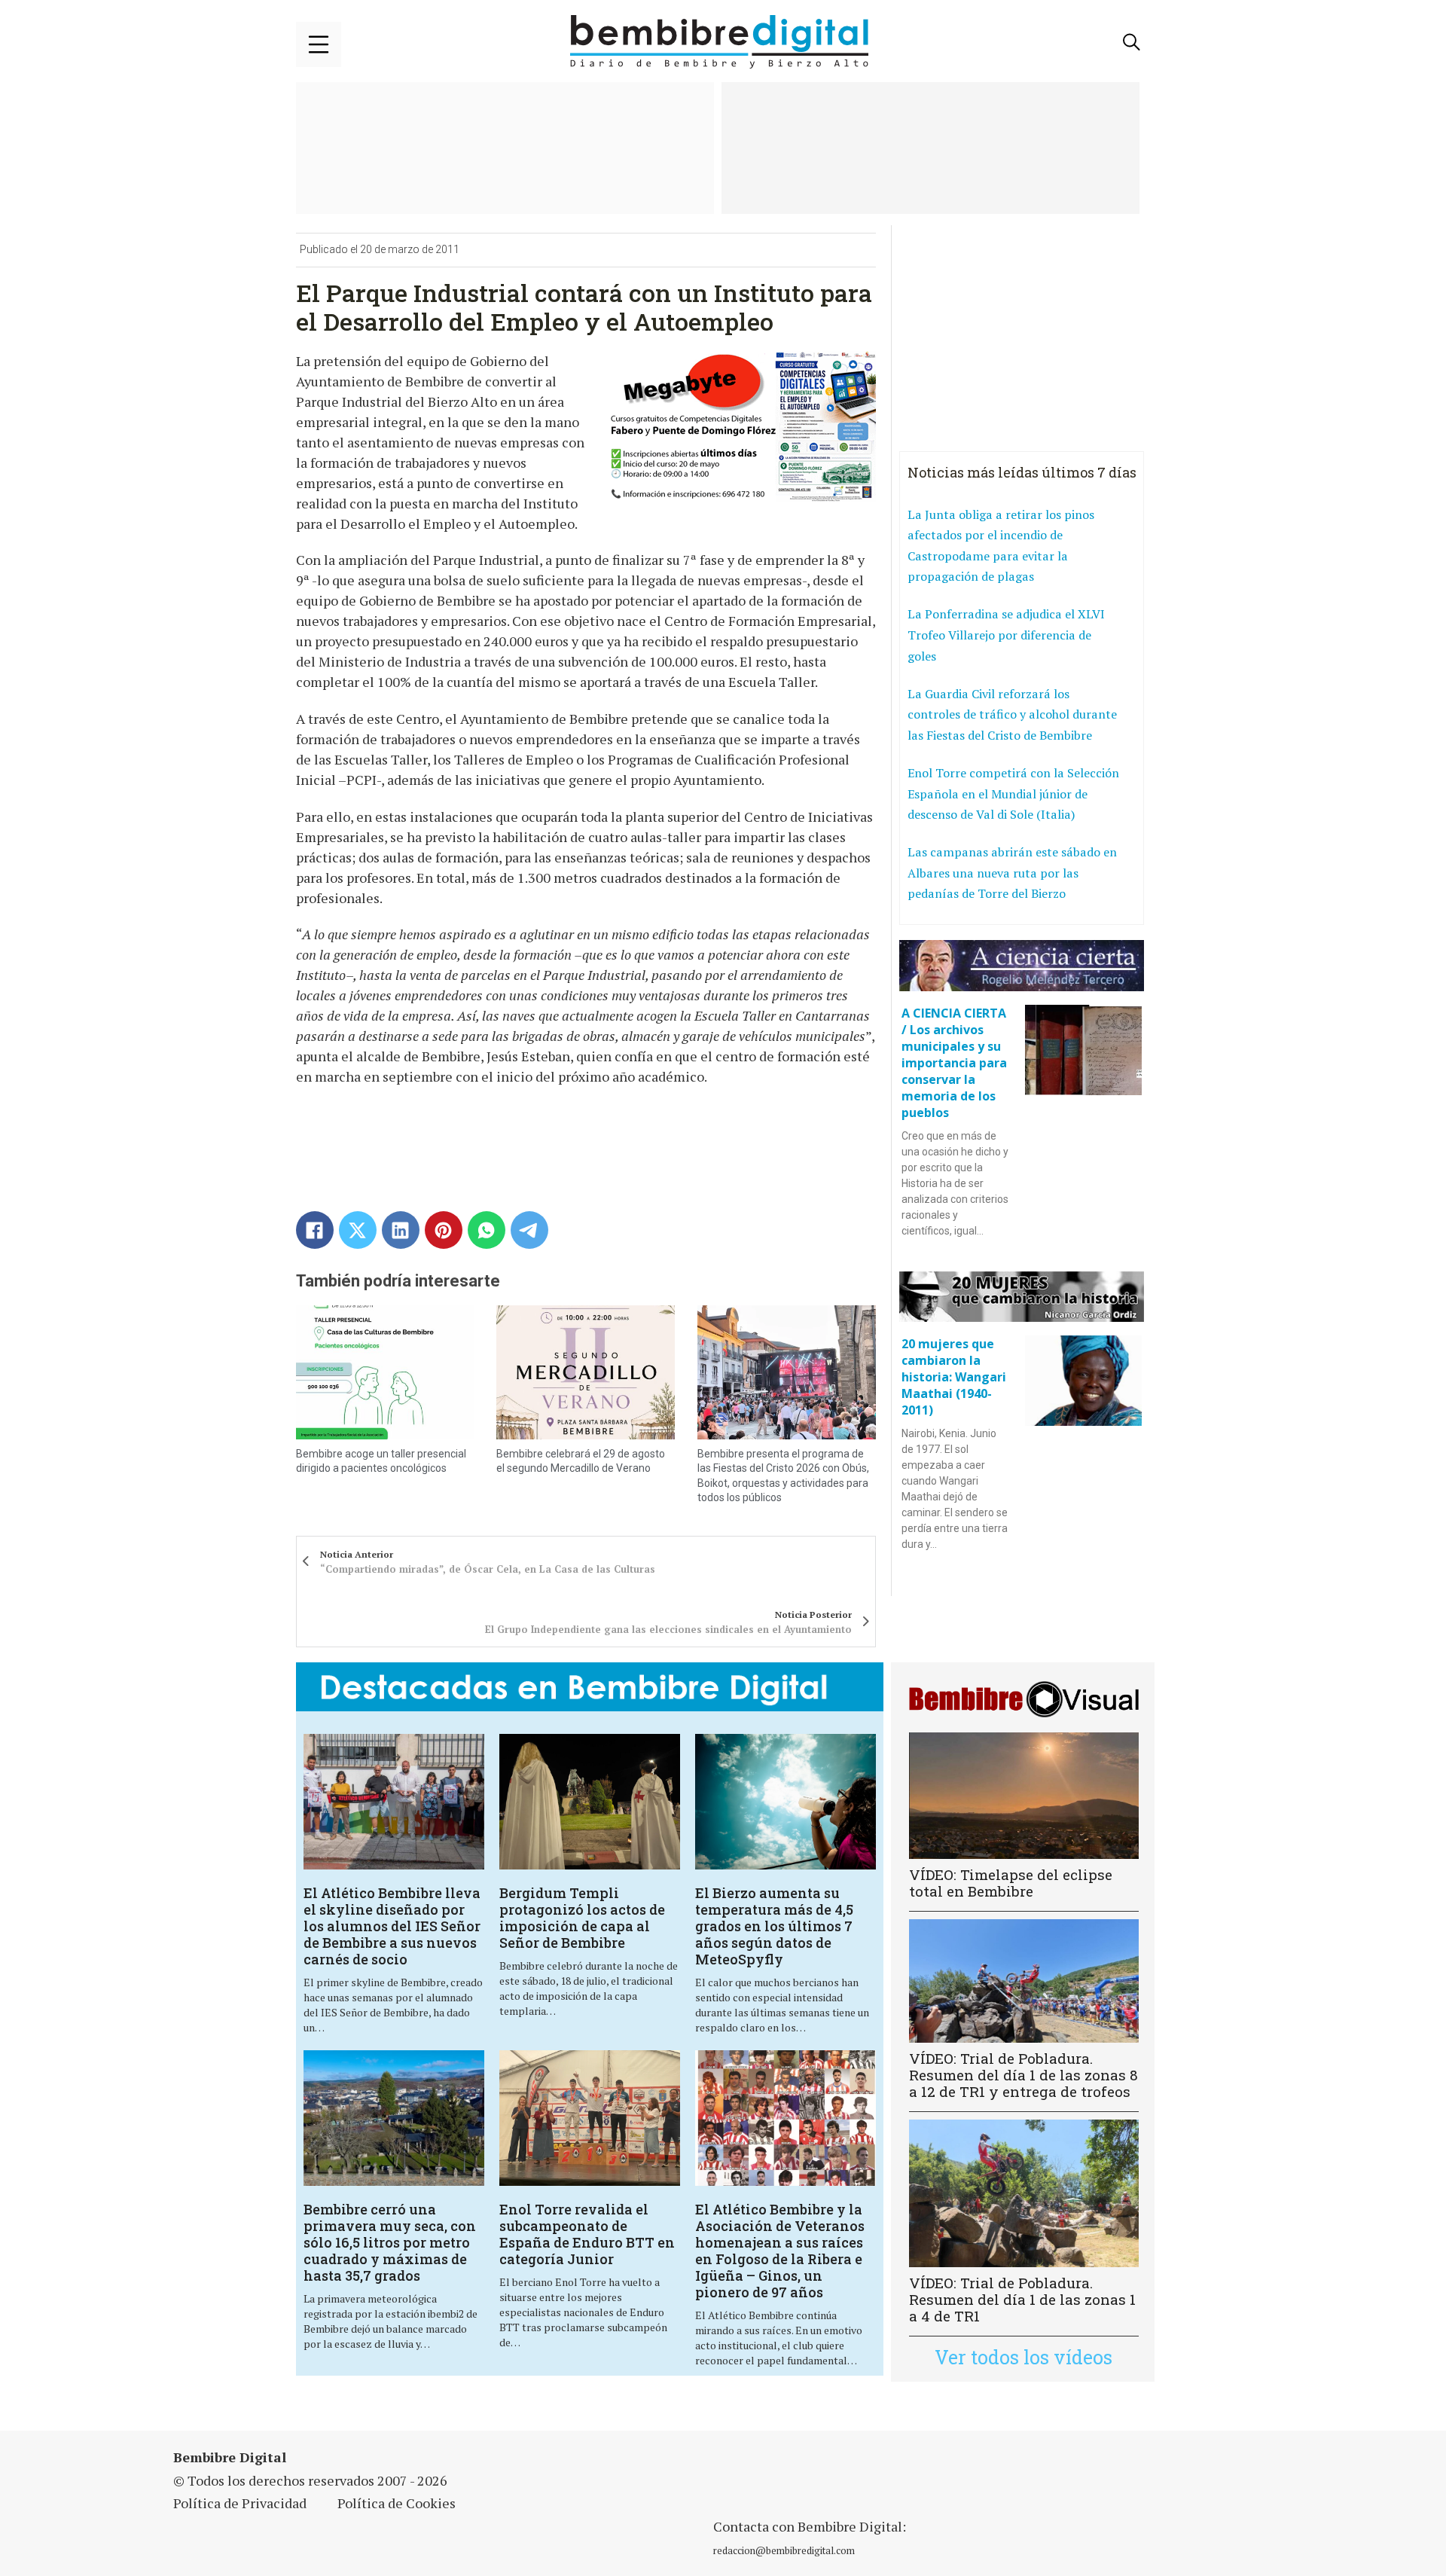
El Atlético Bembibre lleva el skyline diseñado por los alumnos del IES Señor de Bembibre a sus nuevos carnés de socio (392, 1926)
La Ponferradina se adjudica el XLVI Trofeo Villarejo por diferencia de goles (1006, 635)
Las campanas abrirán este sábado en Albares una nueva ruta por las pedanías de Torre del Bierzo (1012, 873)
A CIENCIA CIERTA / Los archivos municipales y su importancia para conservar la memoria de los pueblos (954, 1063)
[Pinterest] (444, 1230)
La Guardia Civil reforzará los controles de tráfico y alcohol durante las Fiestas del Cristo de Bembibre (1012, 714)
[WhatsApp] (487, 1230)
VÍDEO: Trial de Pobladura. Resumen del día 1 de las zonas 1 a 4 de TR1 (1022, 2299)
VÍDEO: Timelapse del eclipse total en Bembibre (1011, 1883)
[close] (319, 44)
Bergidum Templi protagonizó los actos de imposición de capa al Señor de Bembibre (582, 1918)
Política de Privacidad (240, 2503)
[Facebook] (315, 1230)
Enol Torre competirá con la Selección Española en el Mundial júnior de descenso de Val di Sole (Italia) (1013, 794)
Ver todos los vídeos (1023, 2357)
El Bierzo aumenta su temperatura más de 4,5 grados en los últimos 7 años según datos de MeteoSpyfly (774, 1926)
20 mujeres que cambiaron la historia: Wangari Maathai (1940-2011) (954, 1377)
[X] (358, 1230)
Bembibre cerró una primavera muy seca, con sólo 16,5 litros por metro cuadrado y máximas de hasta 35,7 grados (390, 2242)
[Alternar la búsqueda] (1132, 42)
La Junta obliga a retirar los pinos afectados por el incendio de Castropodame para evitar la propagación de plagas (1001, 546)
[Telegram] (529, 1230)
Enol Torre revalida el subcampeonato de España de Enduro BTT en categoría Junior (587, 2234)
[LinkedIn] (401, 1230)
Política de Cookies (397, 2503)
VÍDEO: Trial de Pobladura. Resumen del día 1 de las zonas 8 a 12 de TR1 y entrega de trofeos (1023, 2075)
